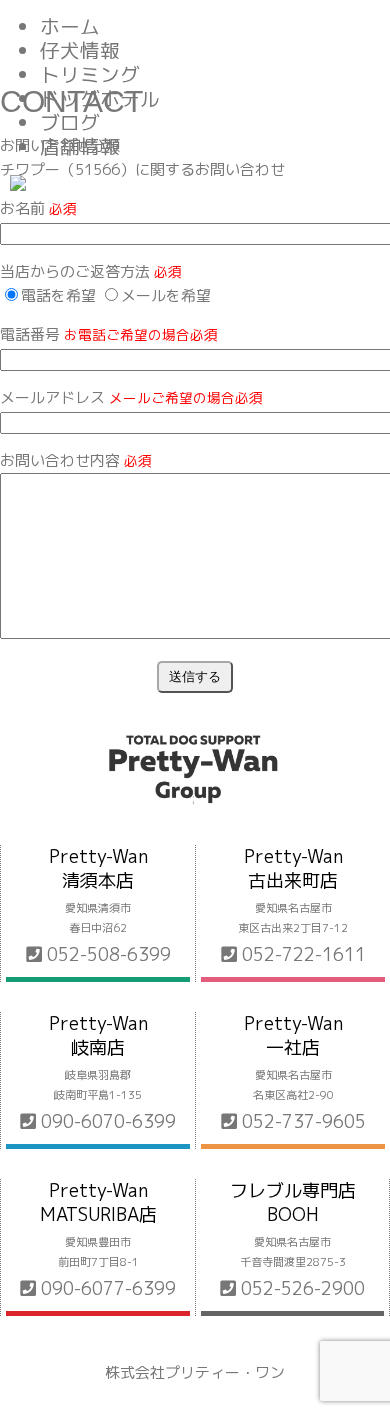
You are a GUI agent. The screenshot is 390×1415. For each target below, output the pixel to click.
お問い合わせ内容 (76, 460)
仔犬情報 (80, 50)
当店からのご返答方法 (91, 271)
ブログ (70, 122)
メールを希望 (166, 295)
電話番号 (109, 334)
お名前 (38, 208)
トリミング (90, 74)
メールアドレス (131, 397)
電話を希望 (58, 295)
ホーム (70, 26)
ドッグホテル (100, 98)
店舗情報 (80, 146)
